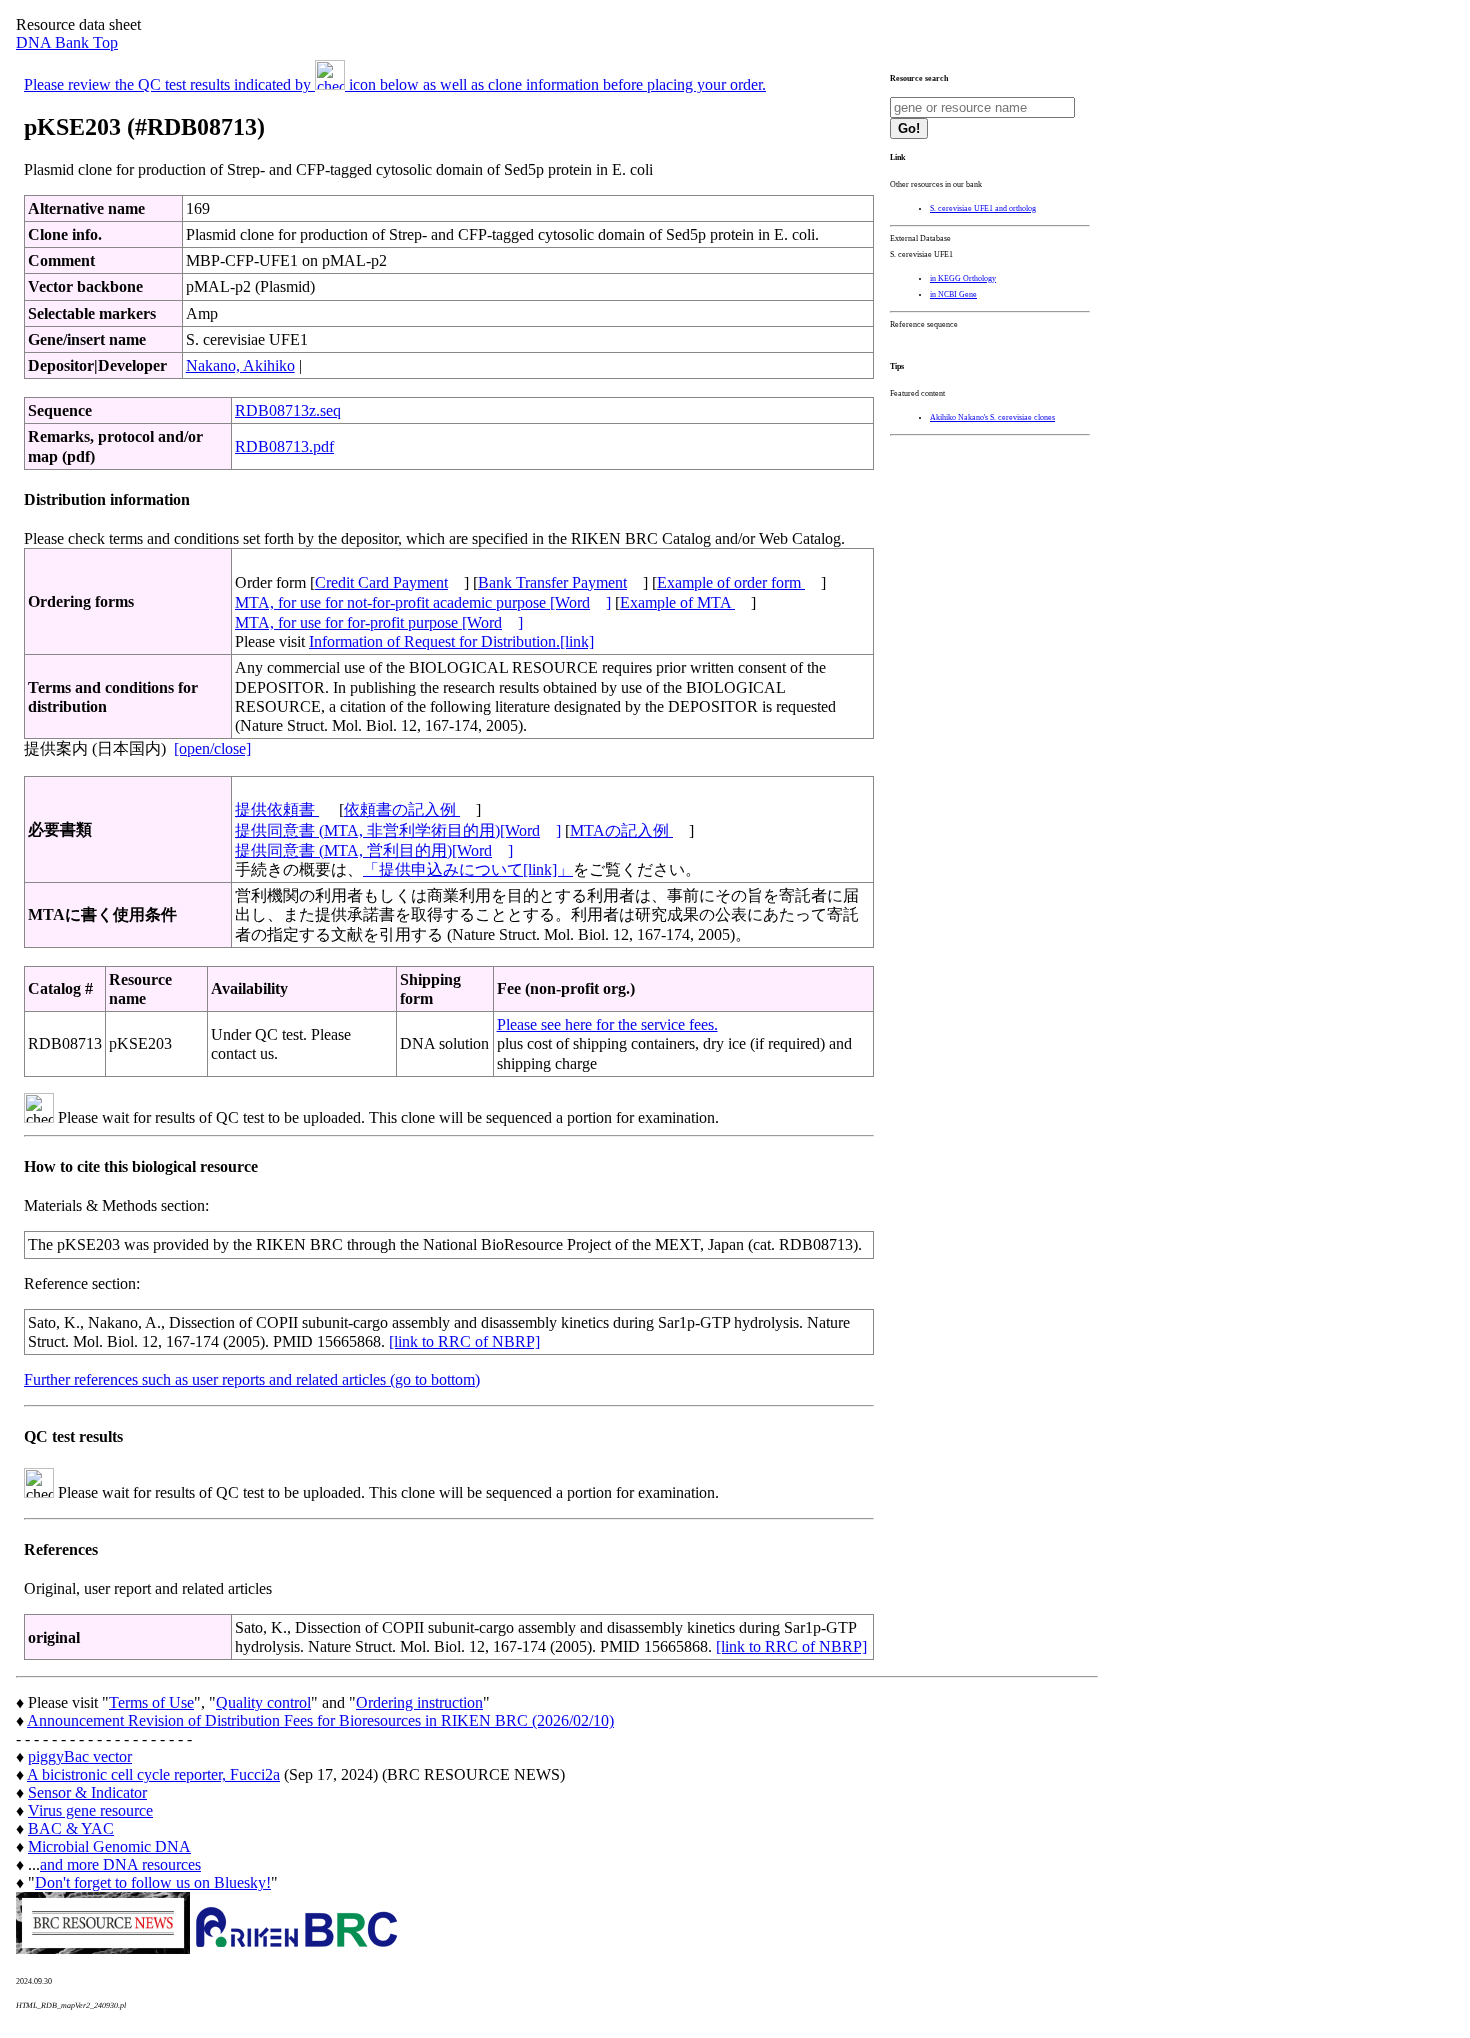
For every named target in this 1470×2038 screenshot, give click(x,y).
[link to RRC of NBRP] (464, 1341)
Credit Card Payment (381, 582)
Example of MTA (677, 602)
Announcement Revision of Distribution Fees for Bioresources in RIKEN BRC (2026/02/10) (320, 1720)
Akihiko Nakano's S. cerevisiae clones (992, 417)
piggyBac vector (80, 1756)
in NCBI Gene (953, 294)
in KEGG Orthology (963, 278)
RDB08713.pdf (284, 446)
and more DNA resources (120, 1864)
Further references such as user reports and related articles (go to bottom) (252, 1379)
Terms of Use (151, 1702)
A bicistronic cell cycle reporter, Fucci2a (153, 1774)
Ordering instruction (419, 1702)
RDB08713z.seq (288, 410)
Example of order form (731, 582)
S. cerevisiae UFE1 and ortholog (983, 208)
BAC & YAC (71, 1828)
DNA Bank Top (67, 42)
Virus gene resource (90, 1810)
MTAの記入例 (621, 830)
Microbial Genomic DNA (109, 1846)
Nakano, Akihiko (240, 365)
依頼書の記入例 (402, 809)
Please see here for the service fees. (607, 1024)
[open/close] (212, 748)
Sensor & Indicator (87, 1792)
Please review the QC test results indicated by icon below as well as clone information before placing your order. (395, 84)
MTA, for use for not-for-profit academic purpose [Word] (423, 602)
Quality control (263, 1702)
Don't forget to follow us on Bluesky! (153, 1882)
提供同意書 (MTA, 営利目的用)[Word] (374, 850)
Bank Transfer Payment (552, 582)
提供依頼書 (277, 809)
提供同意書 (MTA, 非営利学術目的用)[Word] (398, 830)
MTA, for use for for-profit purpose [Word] (379, 622)
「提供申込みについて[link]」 (468, 869)
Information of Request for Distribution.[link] (451, 641)
